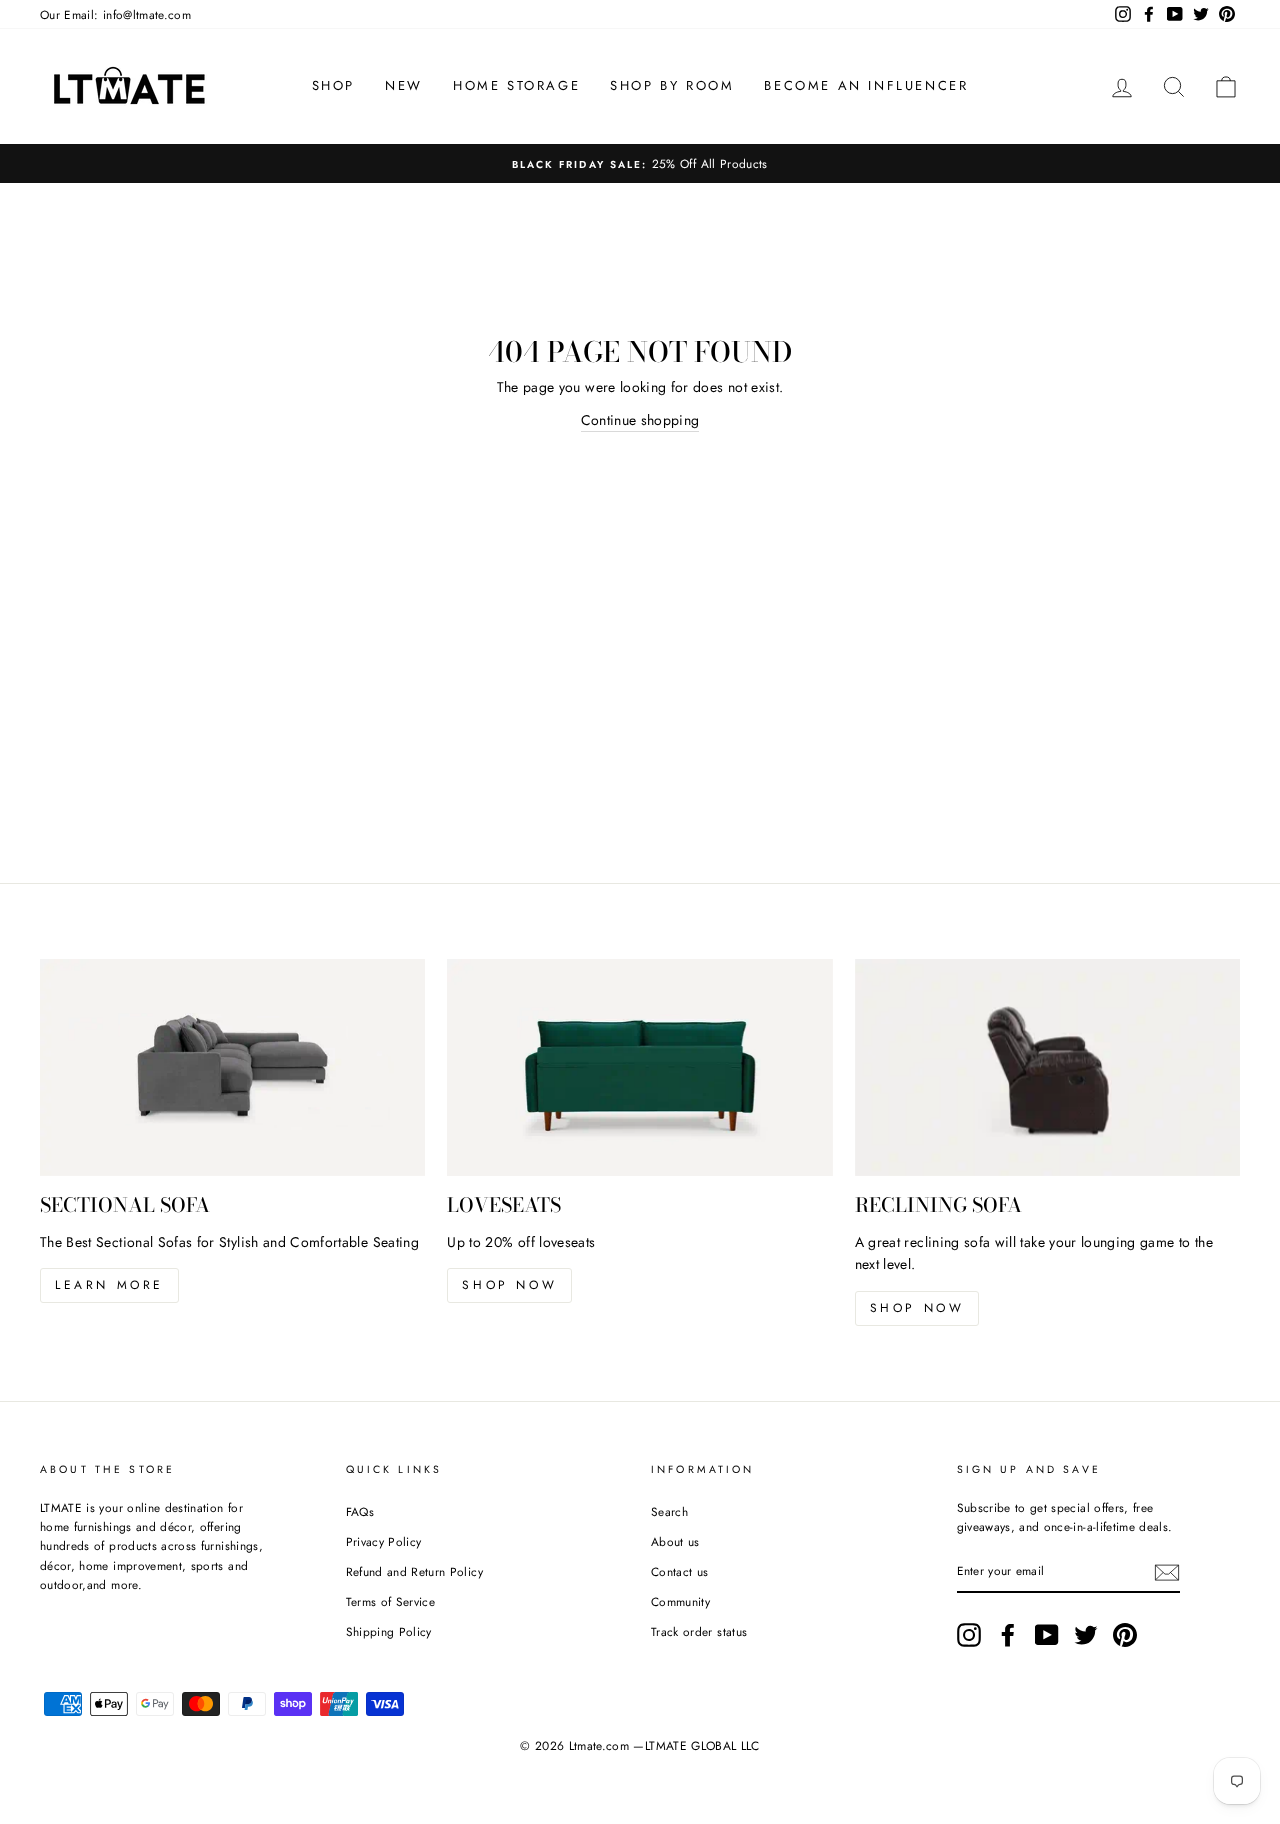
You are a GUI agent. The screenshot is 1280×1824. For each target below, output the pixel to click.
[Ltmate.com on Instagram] (969, 1635)
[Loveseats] (639, 1067)
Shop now (509, 1285)
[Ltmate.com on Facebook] (1008, 1635)
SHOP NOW (917, 1308)
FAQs (360, 1511)
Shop (333, 85)
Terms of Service (391, 1601)
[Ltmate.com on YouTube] (1047, 1635)
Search (669, 1511)
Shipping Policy (389, 1631)
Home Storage (516, 85)
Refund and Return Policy (414, 1571)
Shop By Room (672, 85)
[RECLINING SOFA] (1047, 1067)
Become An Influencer (866, 85)
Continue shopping (640, 420)
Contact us (680, 1571)
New (404, 85)
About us (675, 1541)
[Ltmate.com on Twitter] (1086, 1635)
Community (680, 1601)
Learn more (109, 1285)
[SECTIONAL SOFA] (232, 1067)
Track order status (699, 1631)
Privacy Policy (384, 1541)
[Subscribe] (1167, 1572)
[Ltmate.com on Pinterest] (1125, 1635)
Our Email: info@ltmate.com (115, 14)
